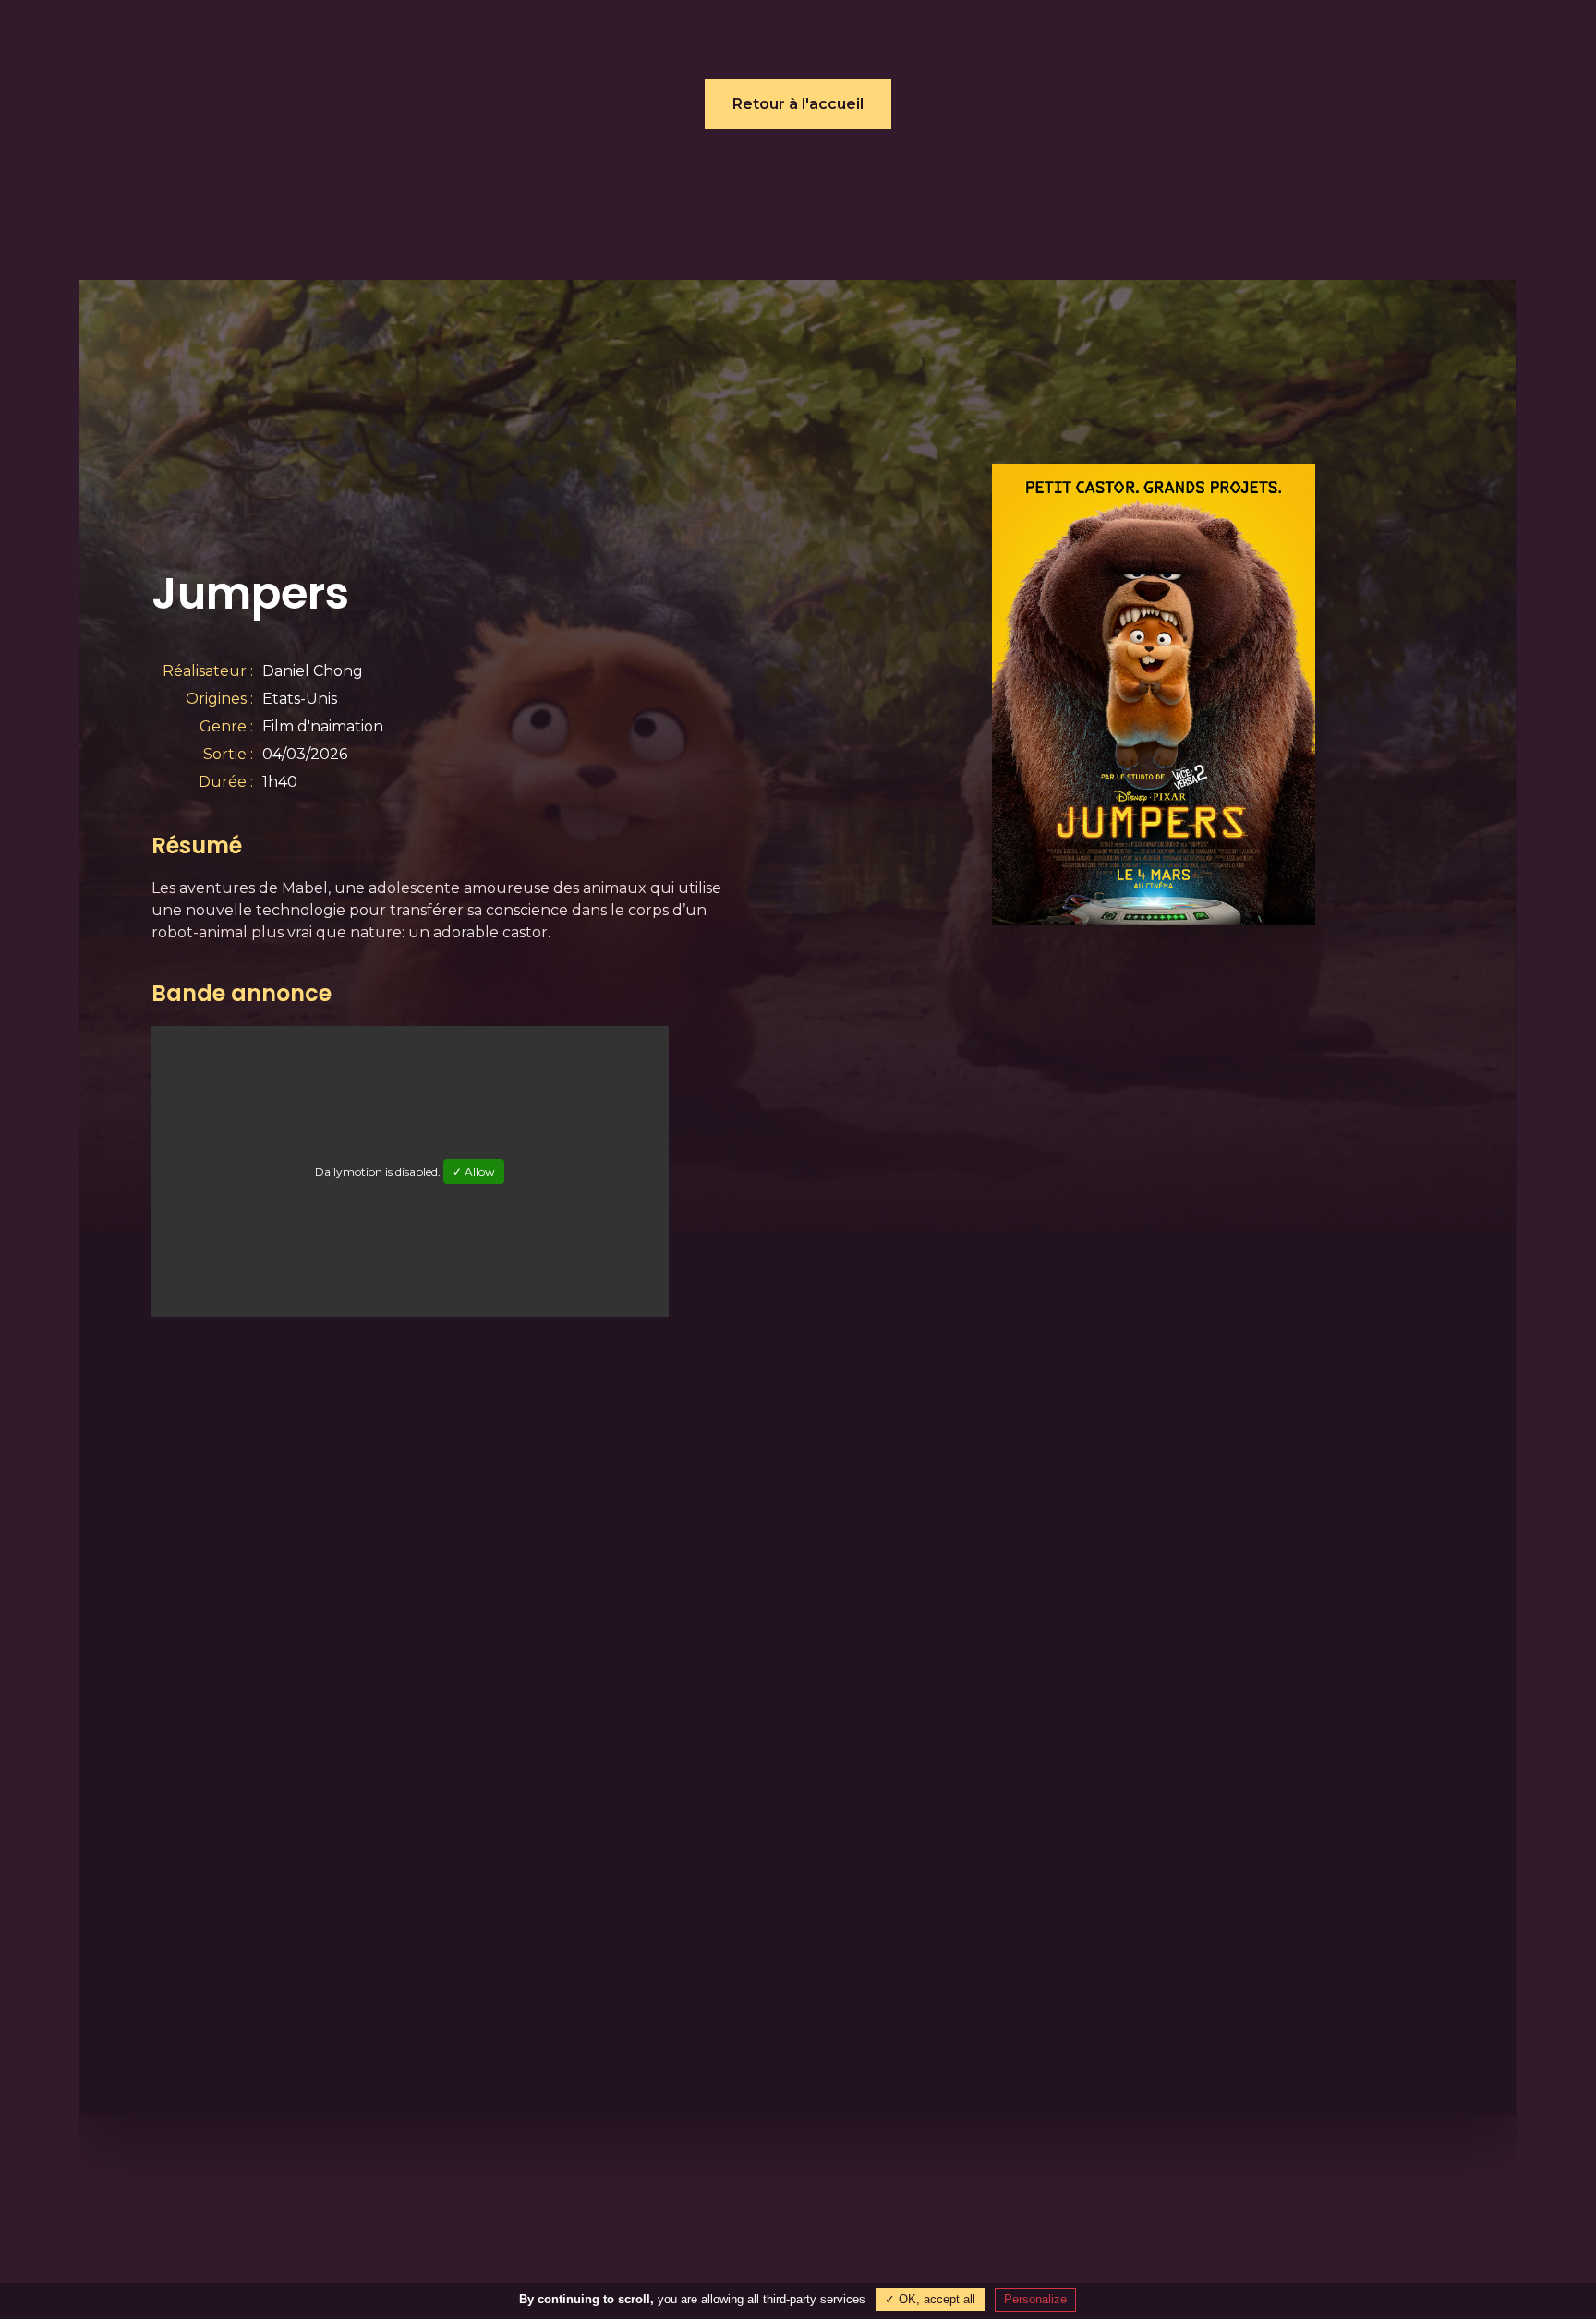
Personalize (1035, 2299)
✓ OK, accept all (930, 2299)
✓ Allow (475, 1172)
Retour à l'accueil (798, 104)
